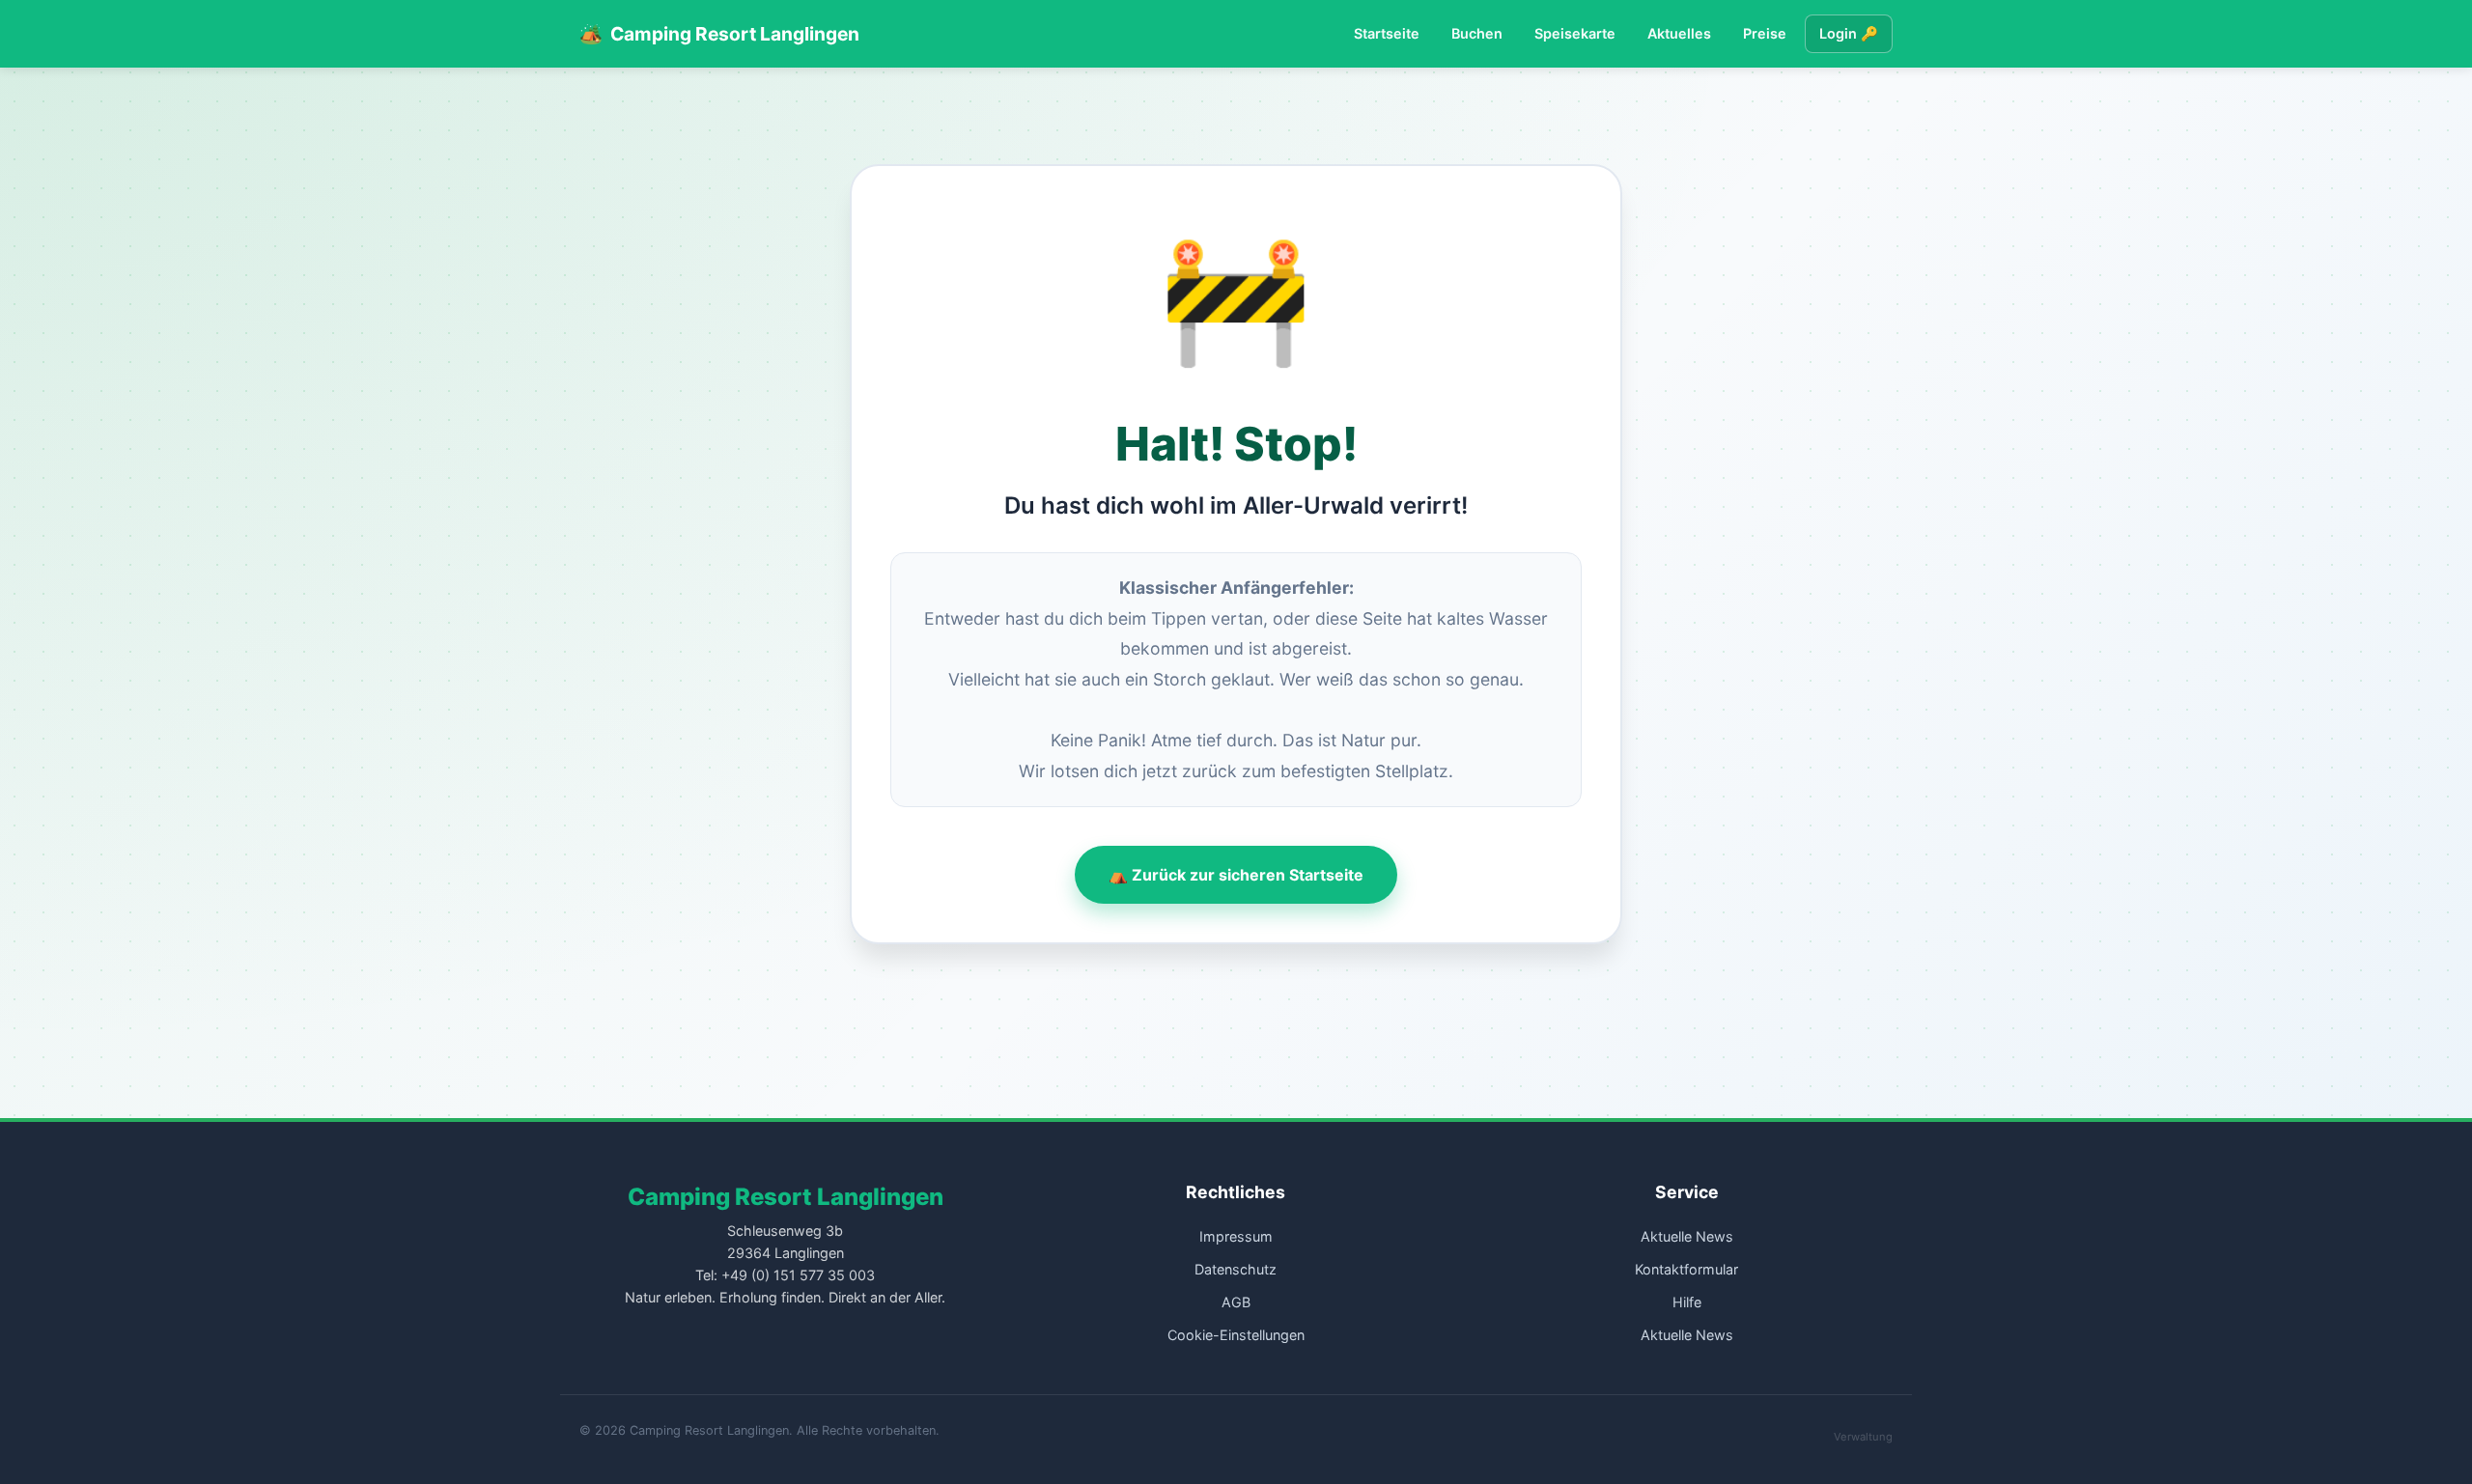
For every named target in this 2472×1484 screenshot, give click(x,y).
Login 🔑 (1849, 33)
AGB (1236, 1302)
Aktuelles (1679, 33)
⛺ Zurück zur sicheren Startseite (1236, 875)
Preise (1765, 33)
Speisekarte (1575, 33)
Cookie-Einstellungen (1236, 1335)
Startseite (1387, 33)
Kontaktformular (1686, 1269)
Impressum (1236, 1236)
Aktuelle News (1687, 1236)
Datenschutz (1236, 1269)
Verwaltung (1863, 1437)
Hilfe (1687, 1302)
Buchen (1477, 33)
